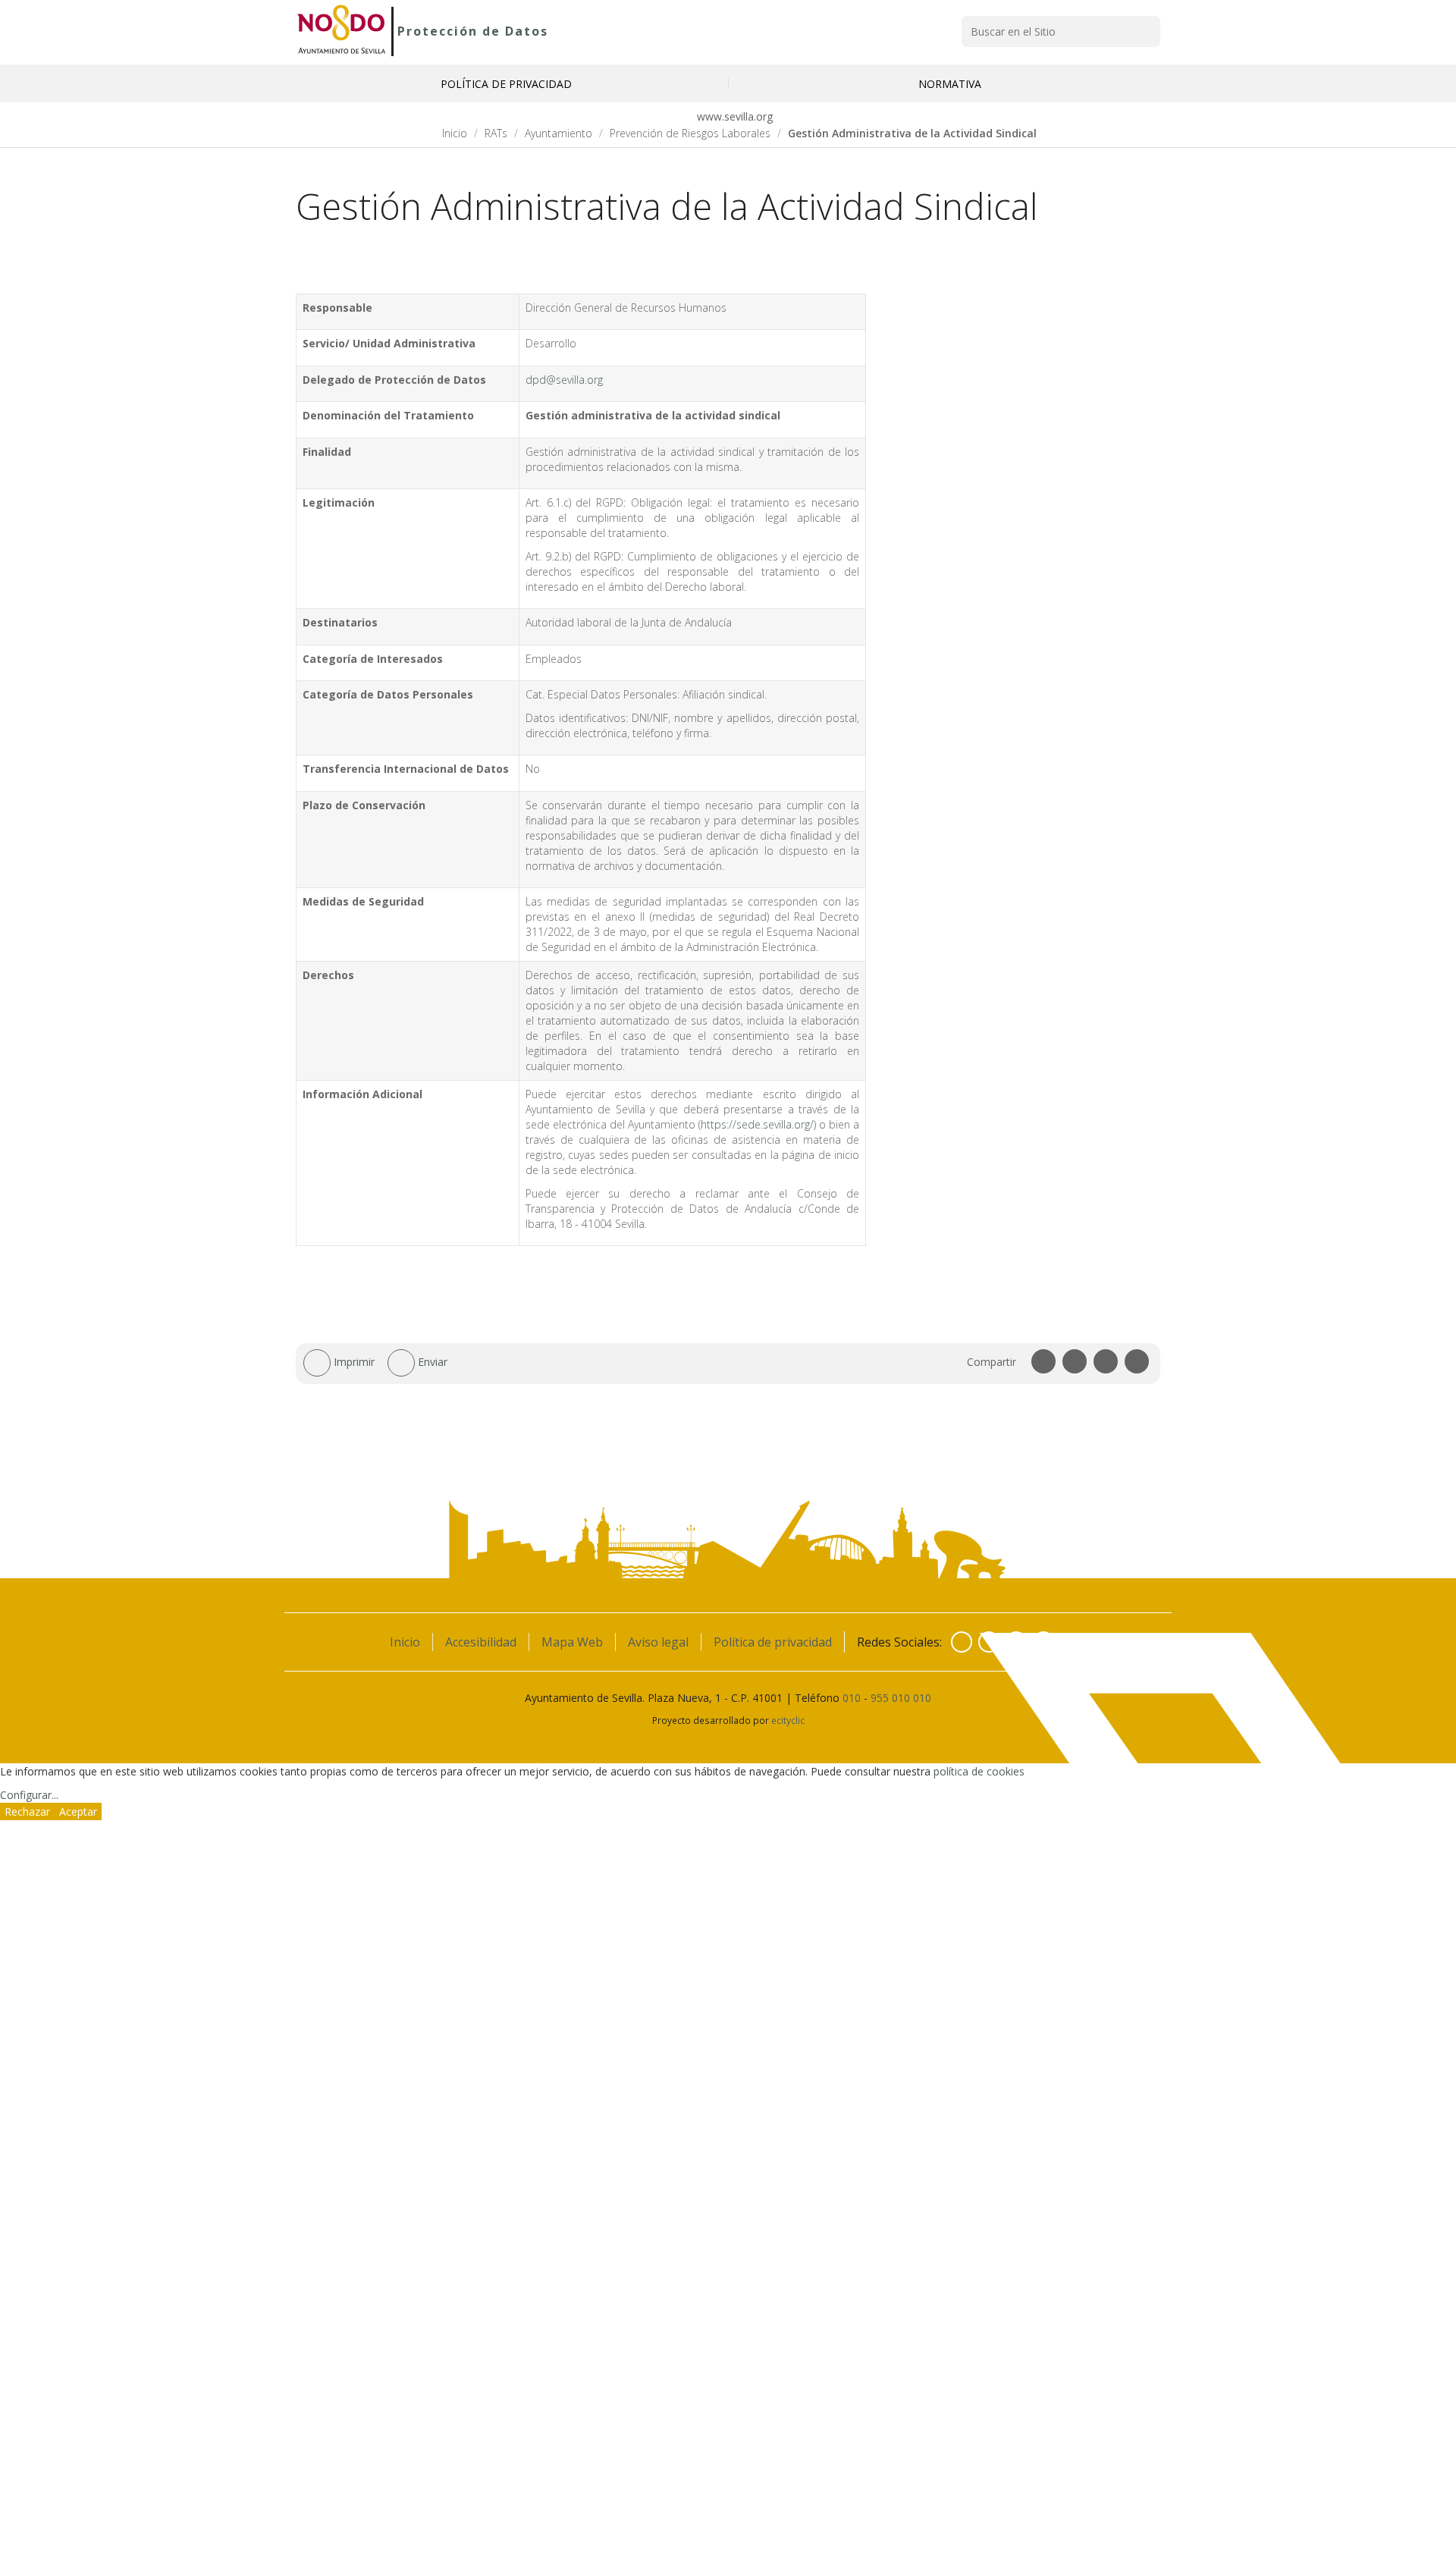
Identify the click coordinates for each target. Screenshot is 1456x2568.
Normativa (950, 84)
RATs (496, 133)
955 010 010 (901, 1698)
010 (852, 1698)
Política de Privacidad (506, 84)
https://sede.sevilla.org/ (757, 1124)
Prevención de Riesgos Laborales (690, 133)
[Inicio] (342, 31)
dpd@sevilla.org (564, 380)
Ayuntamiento (559, 133)
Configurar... (29, 1795)
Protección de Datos (473, 31)
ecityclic (788, 1720)
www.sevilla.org (733, 116)
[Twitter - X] (989, 1642)
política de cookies (979, 1771)
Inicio (455, 133)
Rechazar (27, 1811)
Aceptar (78, 1811)
